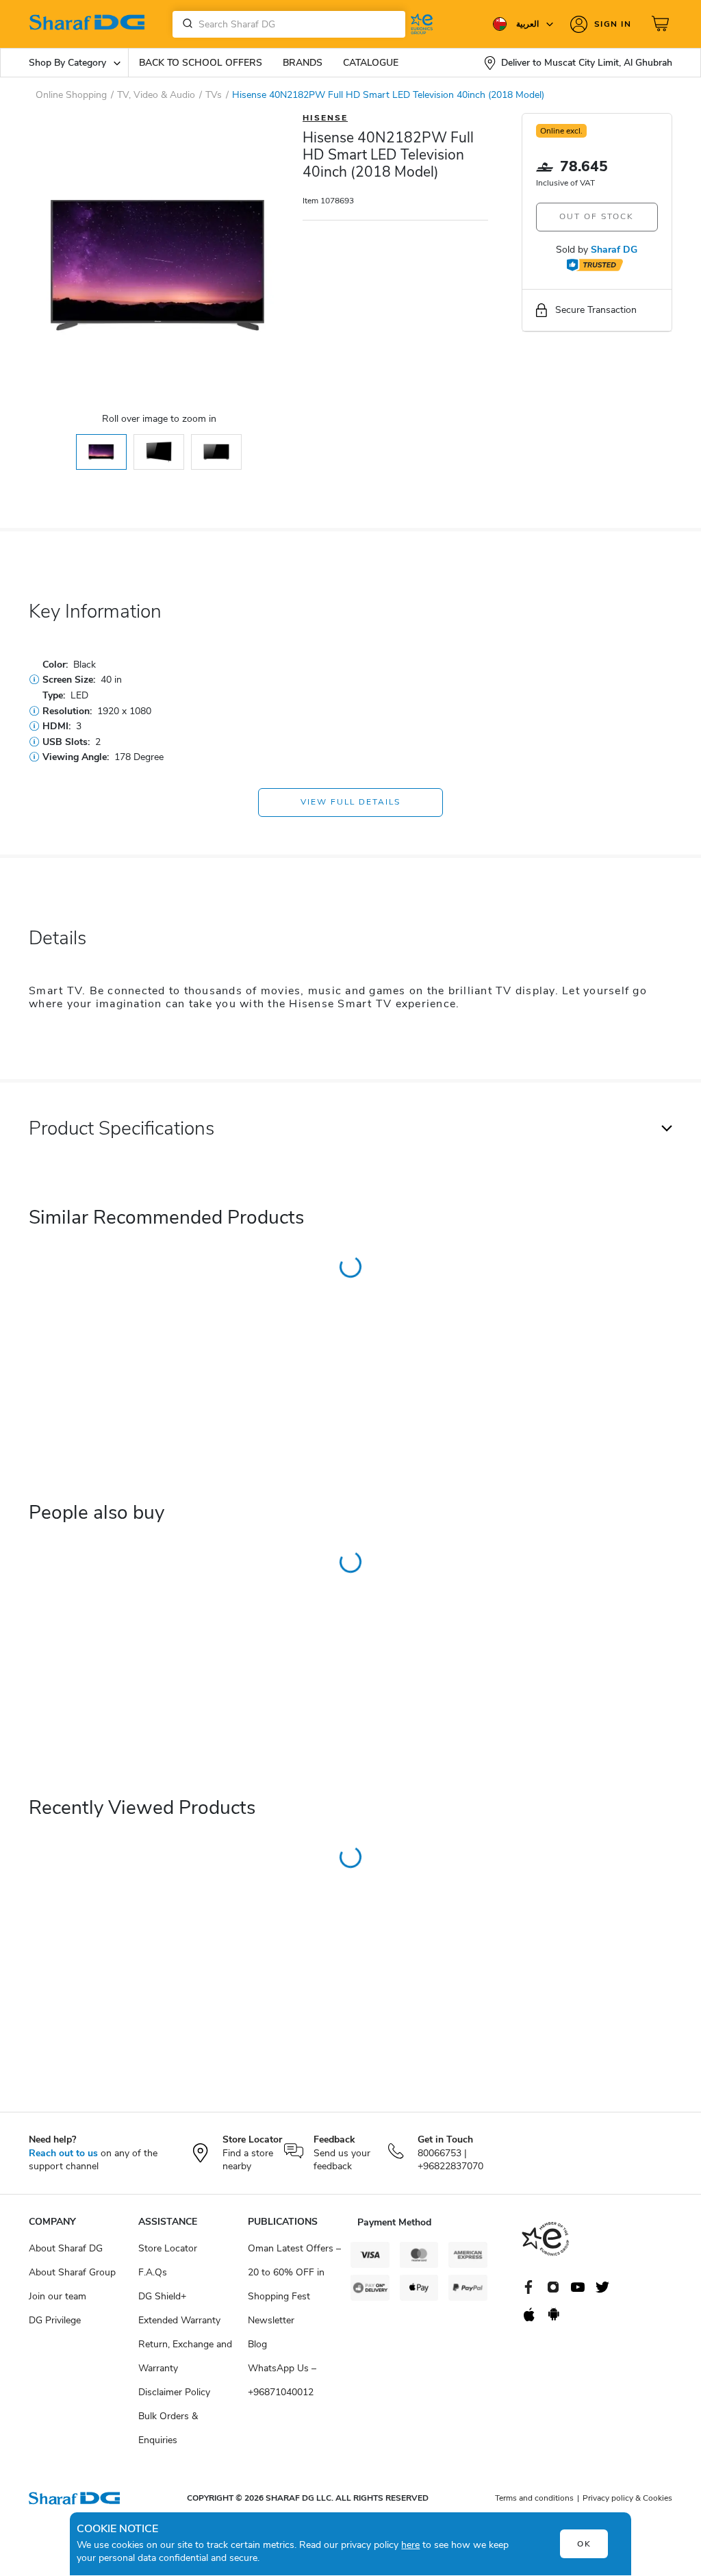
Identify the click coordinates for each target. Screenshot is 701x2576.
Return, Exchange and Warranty (185, 2356)
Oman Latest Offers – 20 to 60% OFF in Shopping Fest (294, 2272)
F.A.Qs (153, 2272)
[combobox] (289, 24)
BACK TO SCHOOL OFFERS (201, 63)
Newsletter (271, 2320)
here (410, 2545)
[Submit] (185, 24)
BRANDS (303, 63)
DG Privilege (55, 2320)
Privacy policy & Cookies (627, 2498)
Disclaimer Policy (174, 2392)
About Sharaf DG (66, 2248)
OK (584, 2544)
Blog (257, 2344)
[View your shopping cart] (662, 24)
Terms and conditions (534, 2498)
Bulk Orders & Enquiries (168, 2428)
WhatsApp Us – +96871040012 (282, 2380)
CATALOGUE (371, 63)
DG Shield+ (162, 2296)
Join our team (58, 2296)
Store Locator (168, 2248)
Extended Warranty (179, 2320)
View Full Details (350, 802)
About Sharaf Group (72, 2272)
